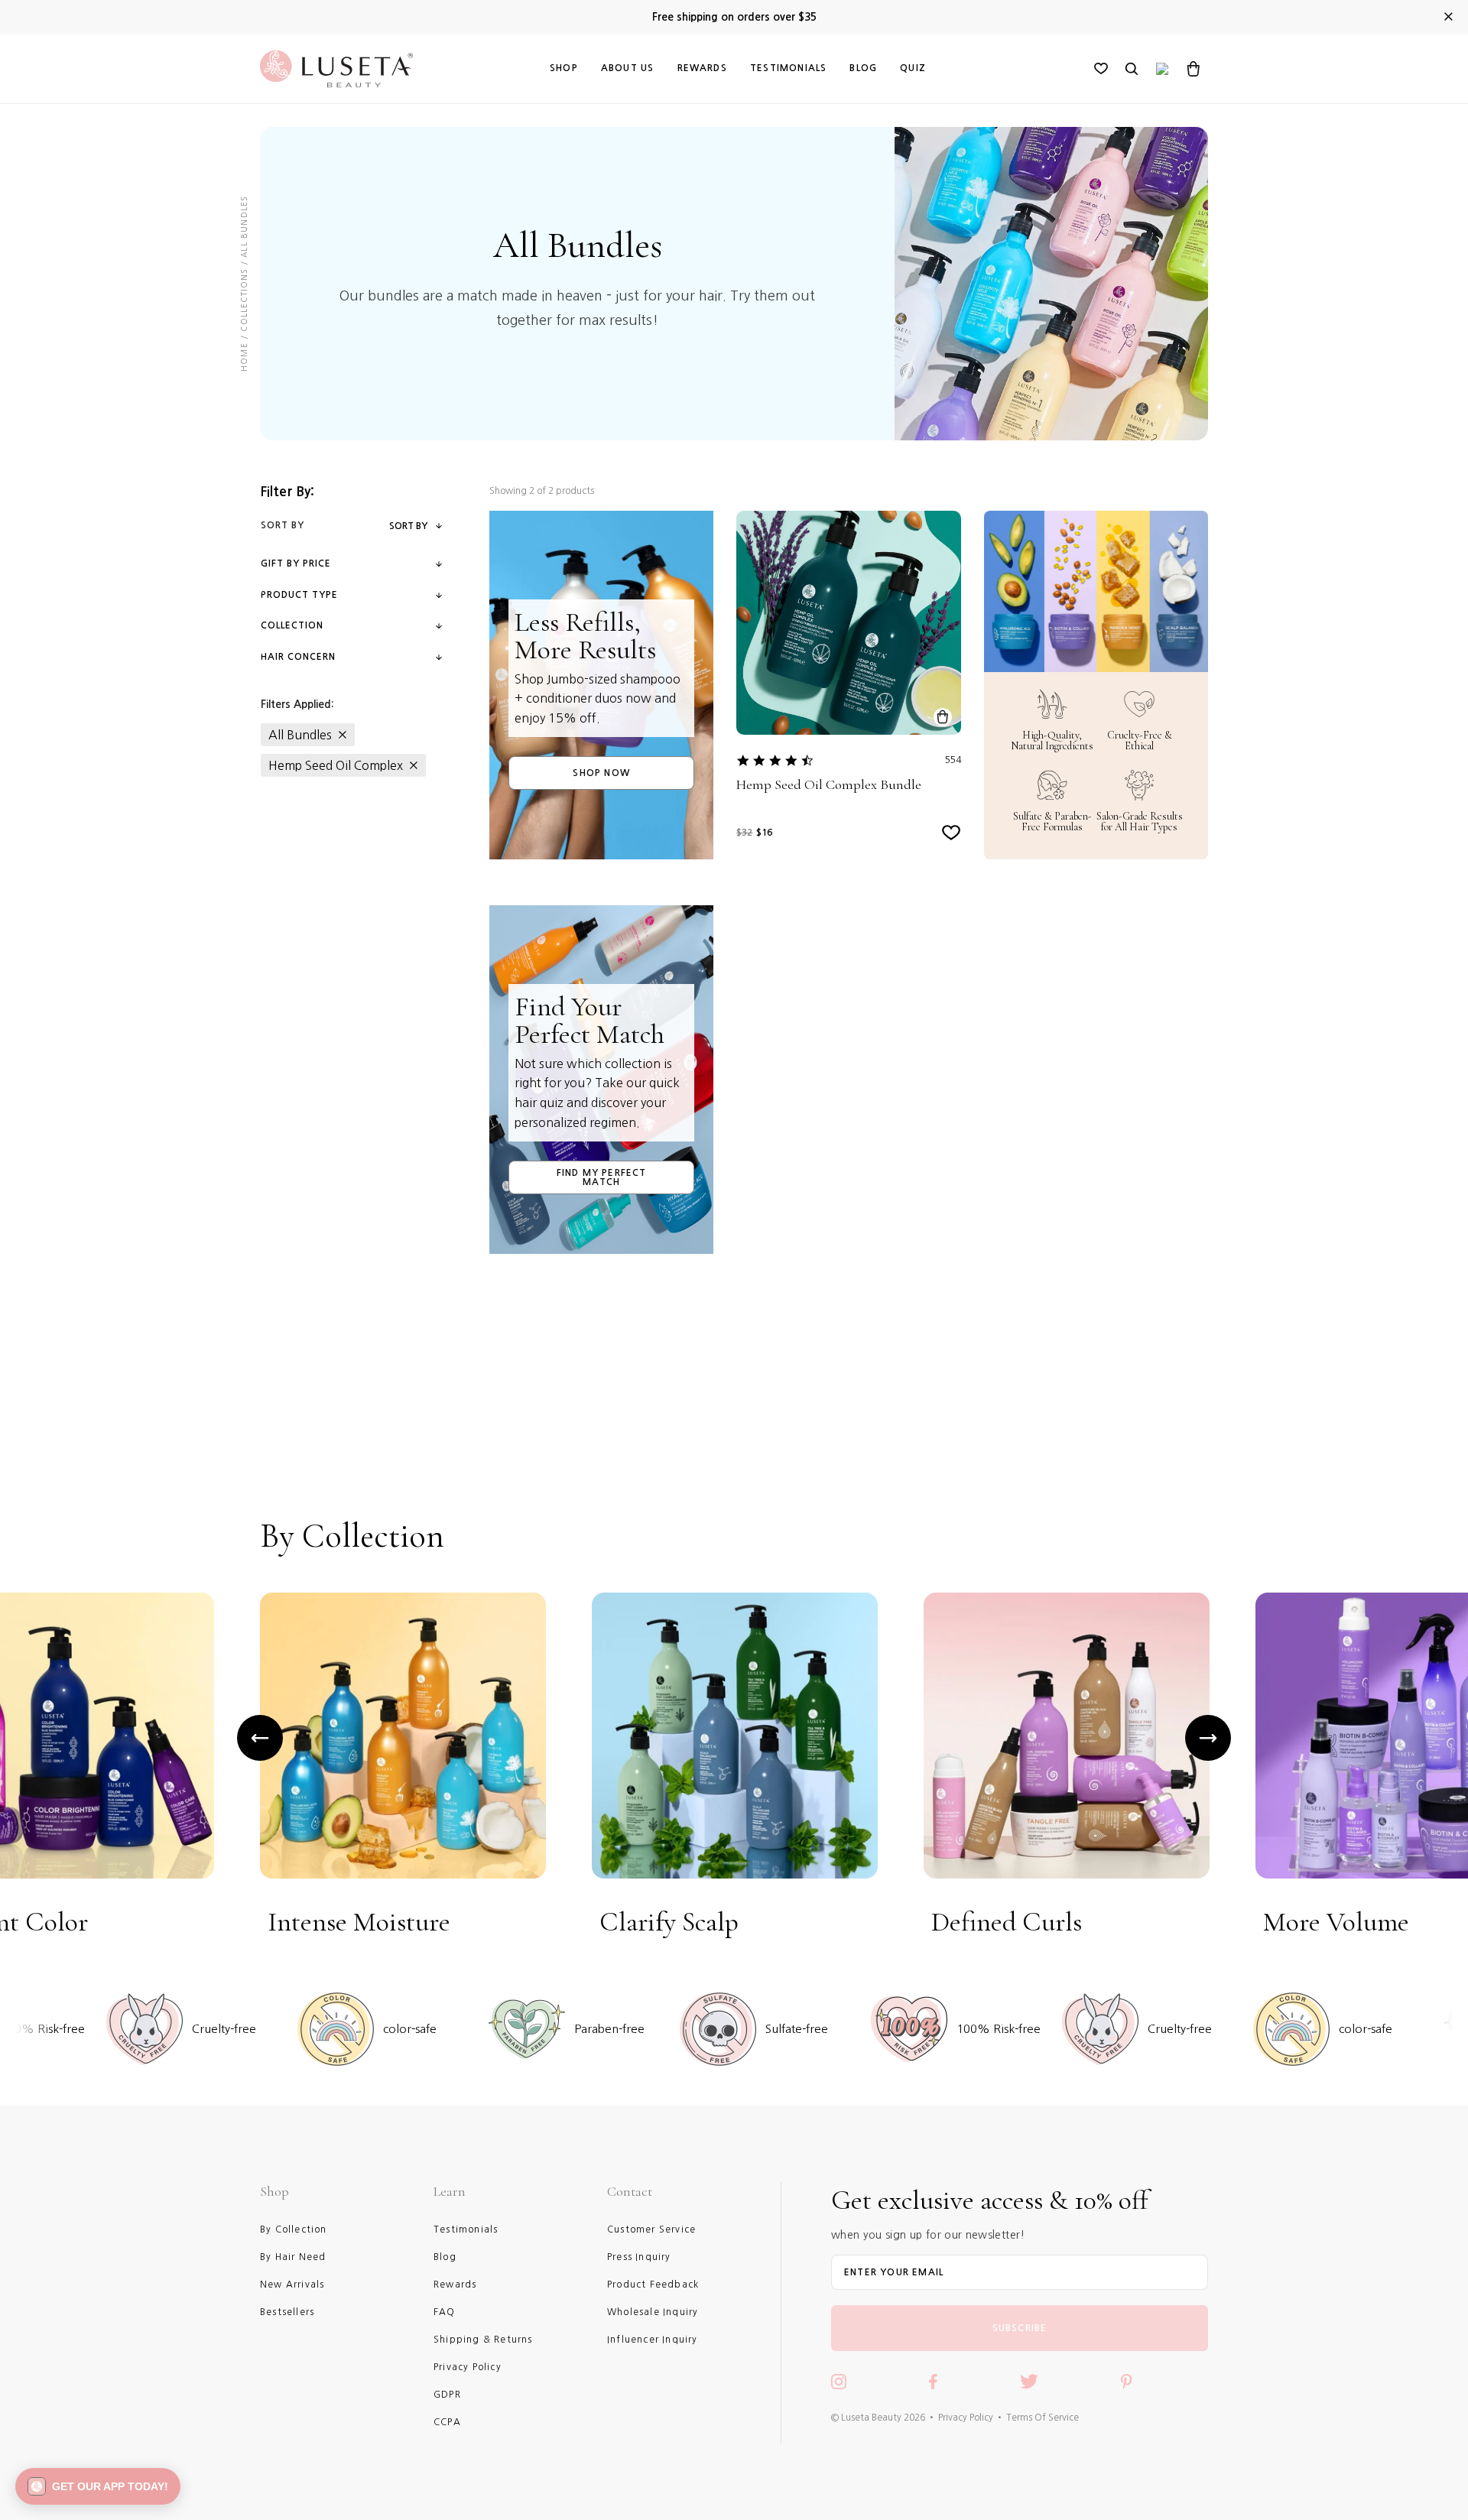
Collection (292, 625)
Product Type (299, 595)
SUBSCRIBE (1020, 2328)
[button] (98, 2486)
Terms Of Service (1043, 2418)
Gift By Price (296, 563)
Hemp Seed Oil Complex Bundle (829, 785)
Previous (260, 1738)
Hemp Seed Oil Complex (336, 765)
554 (953, 760)
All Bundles (300, 735)
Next (1208, 1738)
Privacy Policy (966, 2418)
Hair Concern (298, 657)
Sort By (408, 526)
